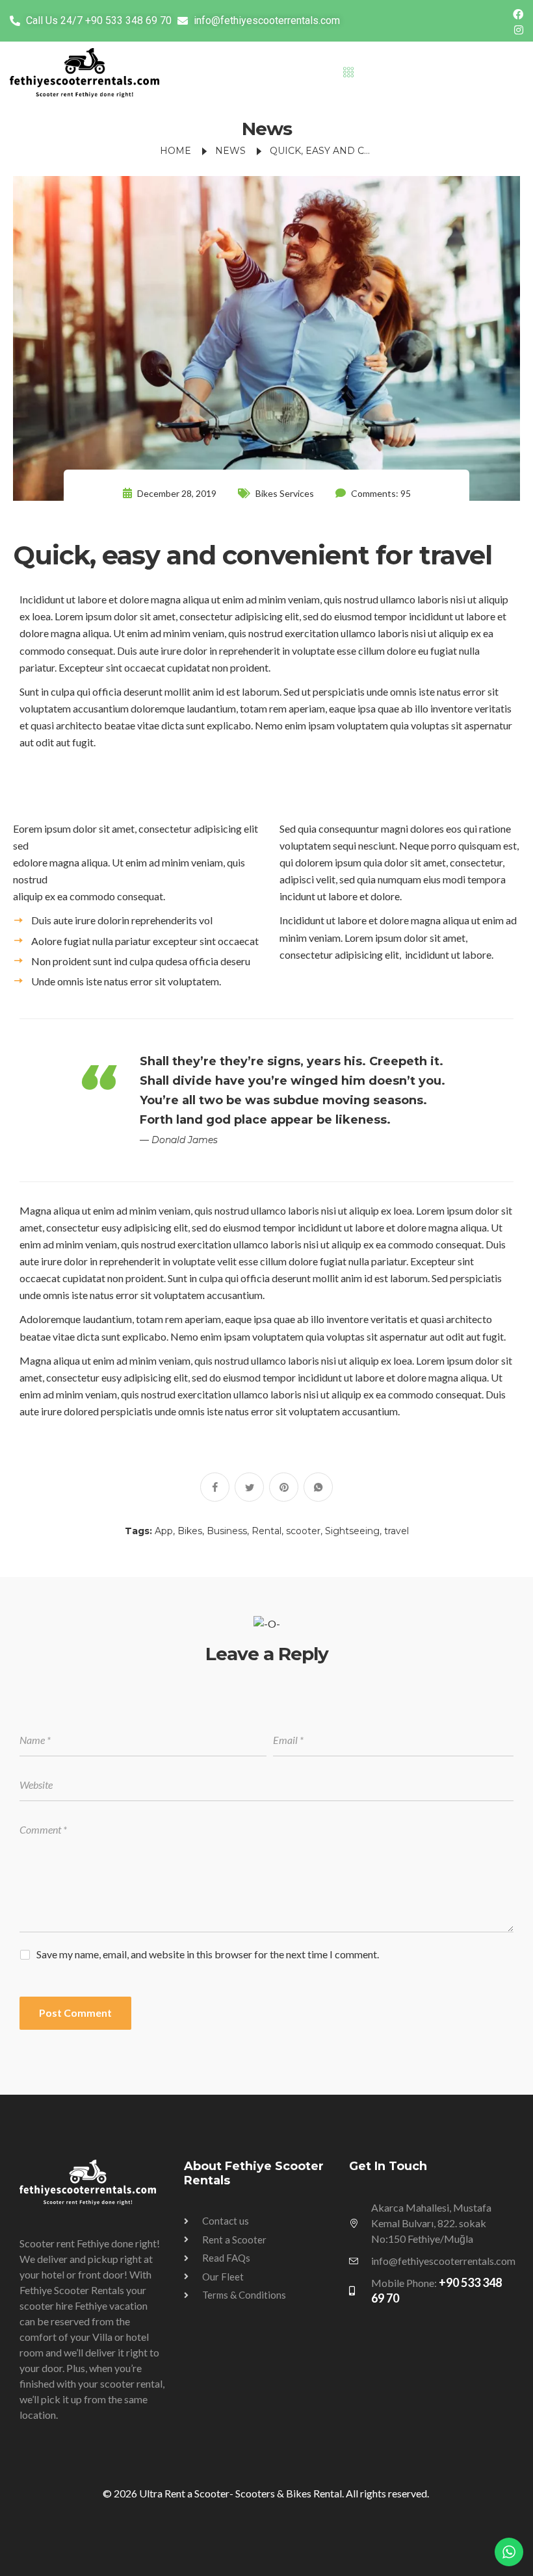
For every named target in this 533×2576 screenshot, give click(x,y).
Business (227, 1531)
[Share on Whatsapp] (318, 1487)
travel (396, 1531)
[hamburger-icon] (348, 73)
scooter (303, 1531)
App (164, 1531)
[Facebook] (518, 13)
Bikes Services (285, 493)
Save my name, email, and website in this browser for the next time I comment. (208, 1954)
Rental (266, 1531)
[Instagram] (519, 29)
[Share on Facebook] (215, 1487)
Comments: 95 (380, 493)
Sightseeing (352, 1531)
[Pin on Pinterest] (284, 1487)
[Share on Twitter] (249, 1487)
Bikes (190, 1531)
